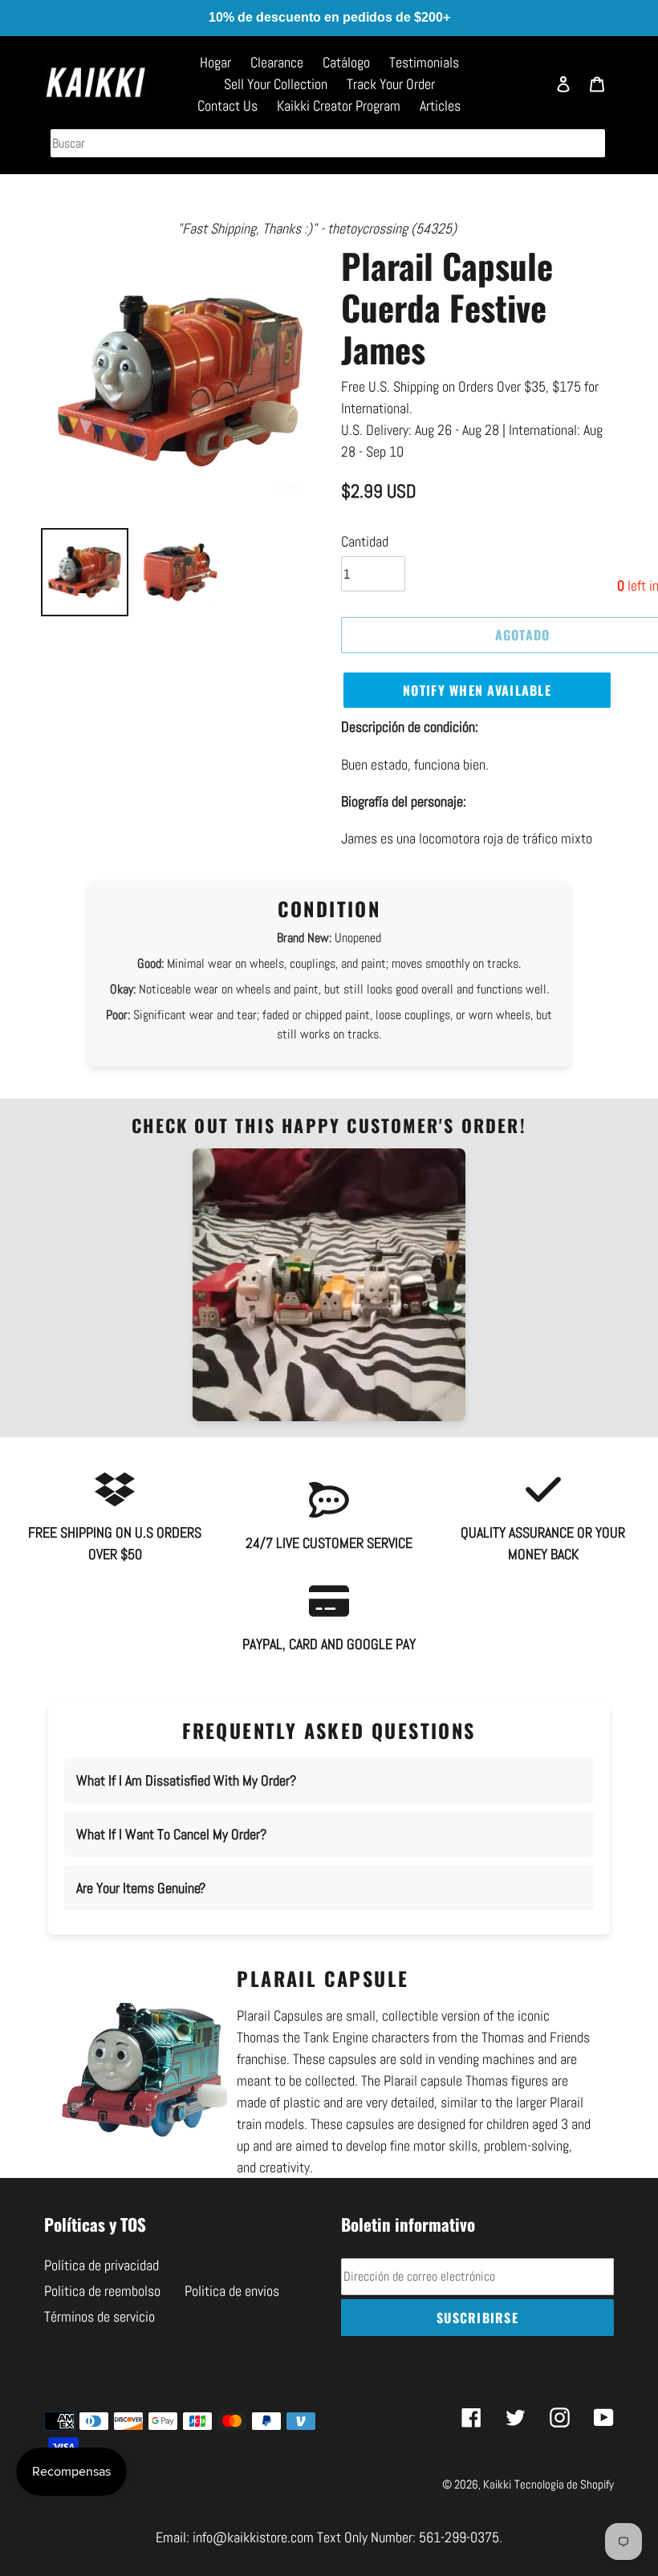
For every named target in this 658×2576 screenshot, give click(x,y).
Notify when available (477, 690)
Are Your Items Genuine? (141, 1888)
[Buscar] (526, 91)
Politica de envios (232, 2291)
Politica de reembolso (102, 2291)
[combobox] (328, 143)
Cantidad (365, 541)
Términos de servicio (100, 2316)
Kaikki (497, 2484)
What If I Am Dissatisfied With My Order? (186, 1780)
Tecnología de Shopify (564, 2484)
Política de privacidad (102, 2265)
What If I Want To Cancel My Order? (171, 1834)
